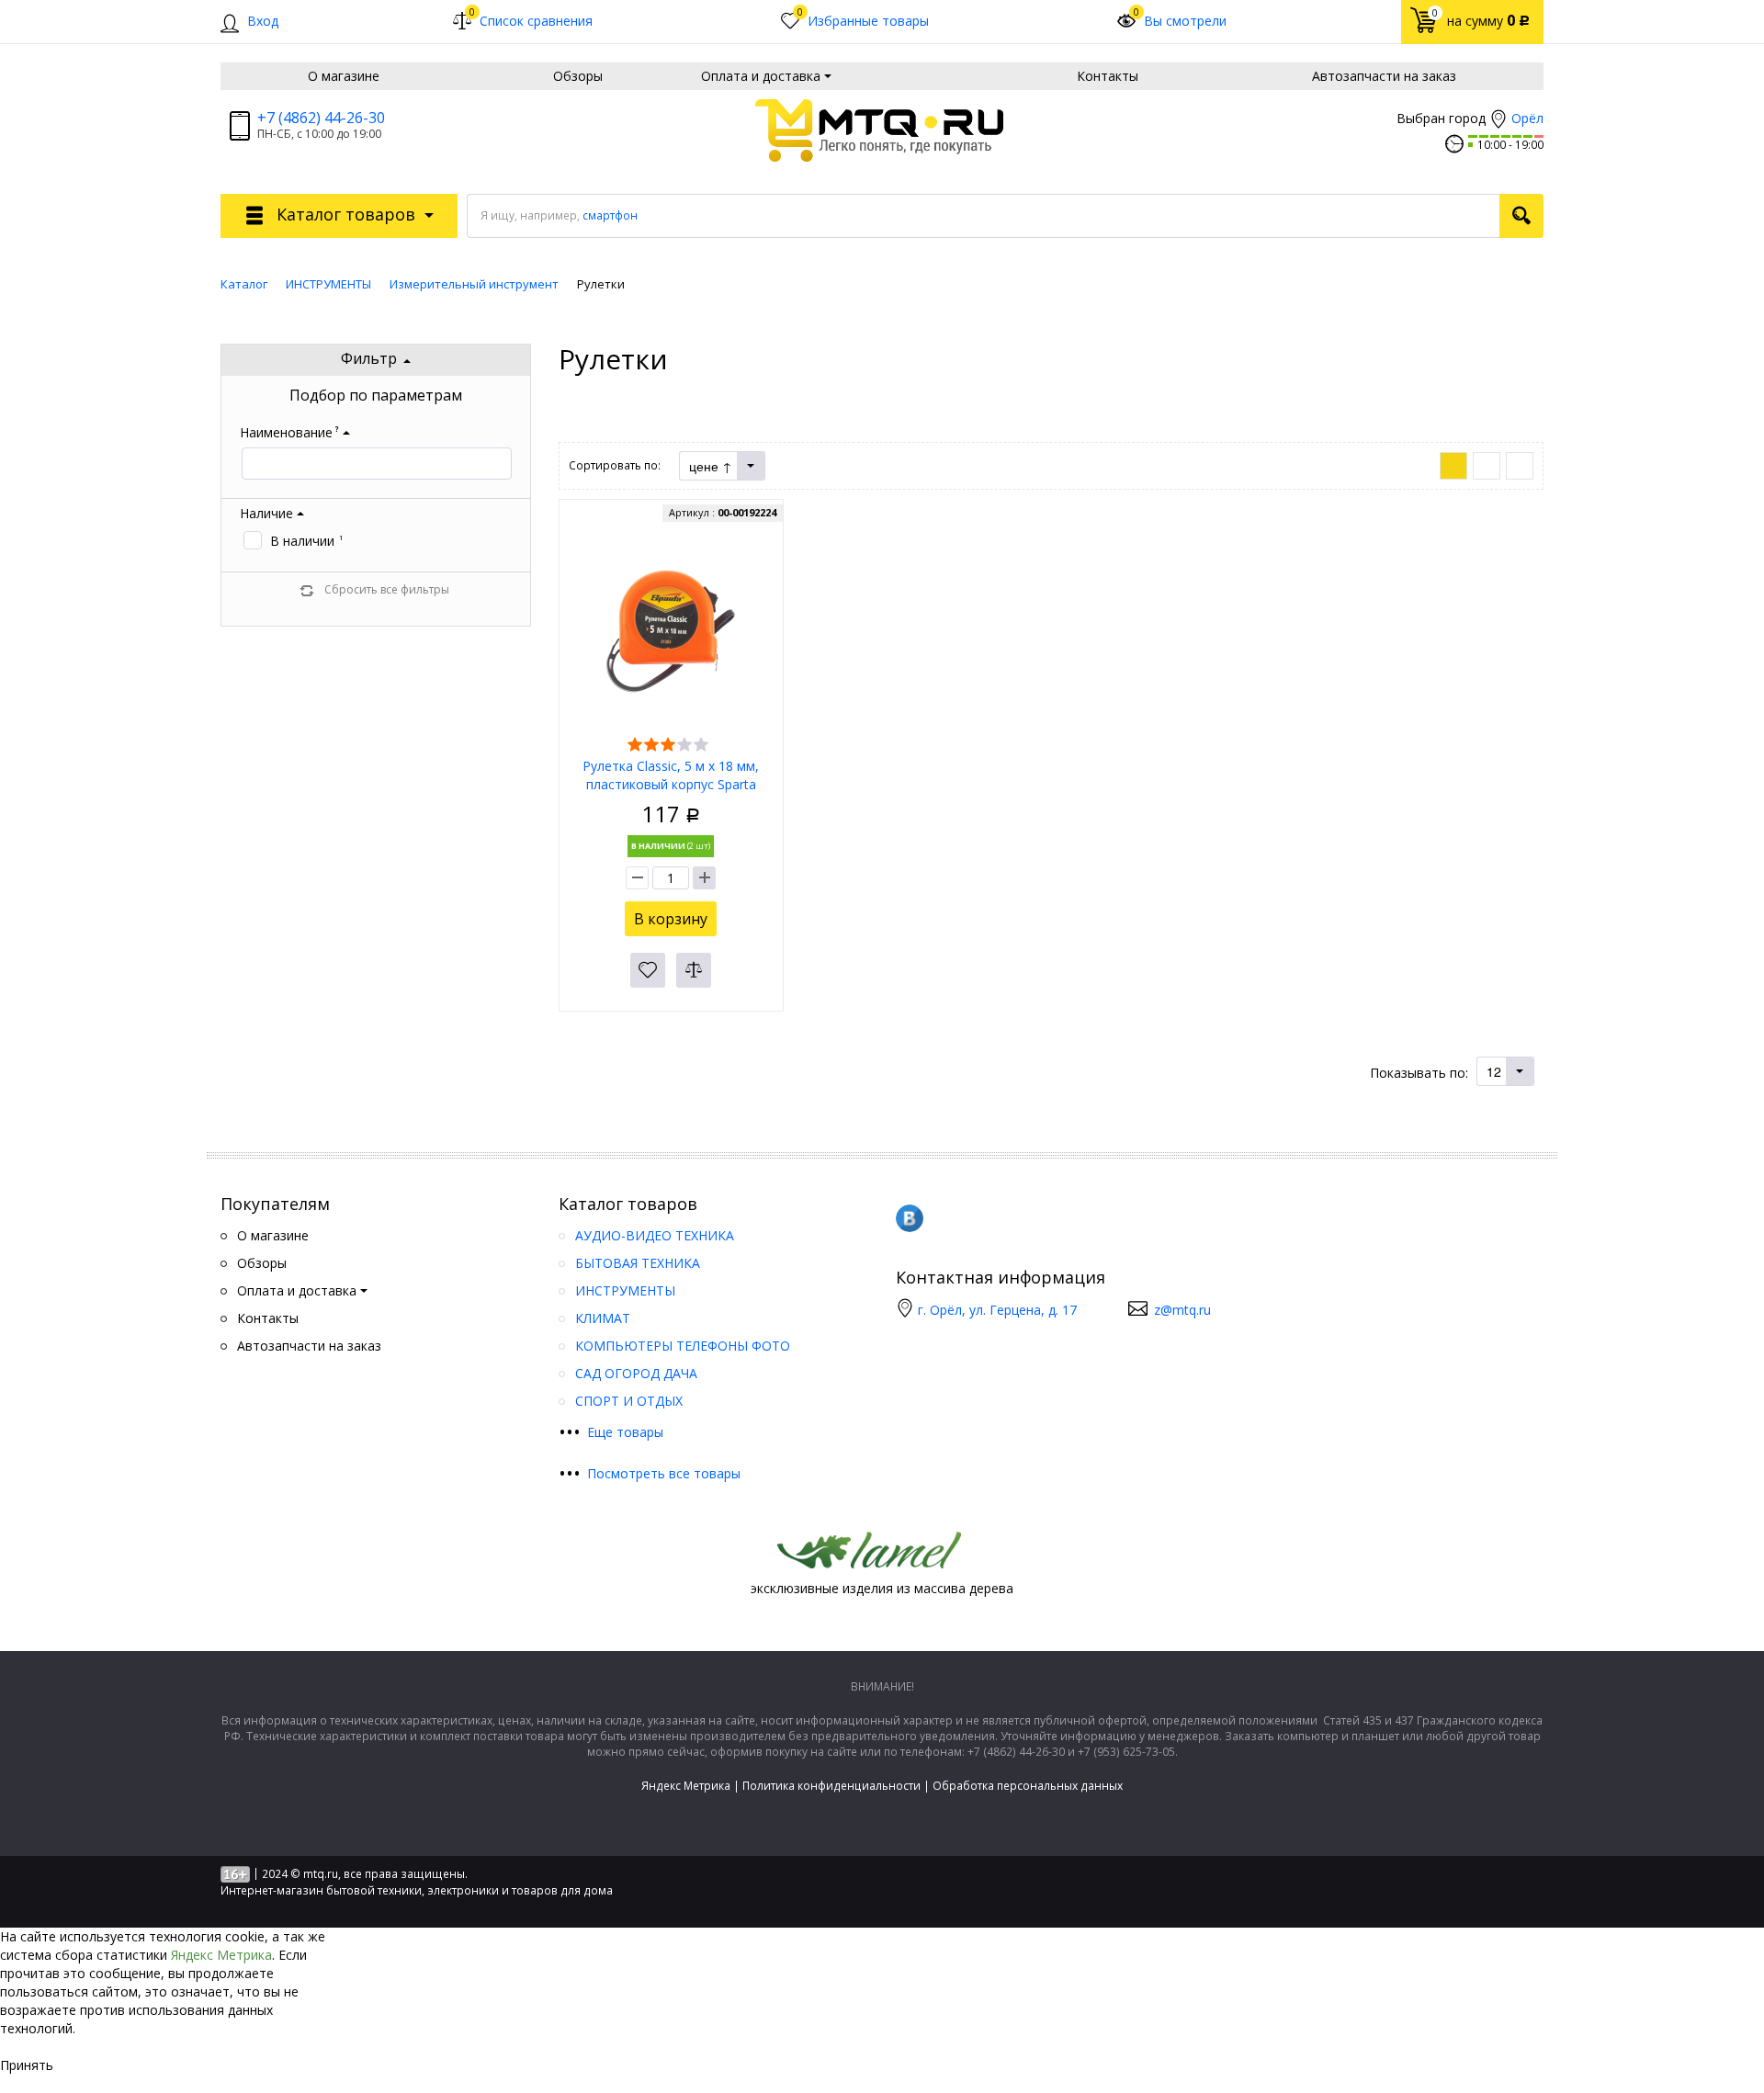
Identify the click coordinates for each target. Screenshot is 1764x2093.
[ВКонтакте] (910, 1218)
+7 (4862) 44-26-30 (321, 118)
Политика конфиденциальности (831, 1786)
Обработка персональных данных (1028, 1786)
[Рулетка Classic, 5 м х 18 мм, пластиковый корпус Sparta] (671, 631)
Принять (27, 2065)
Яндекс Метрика (686, 1786)
